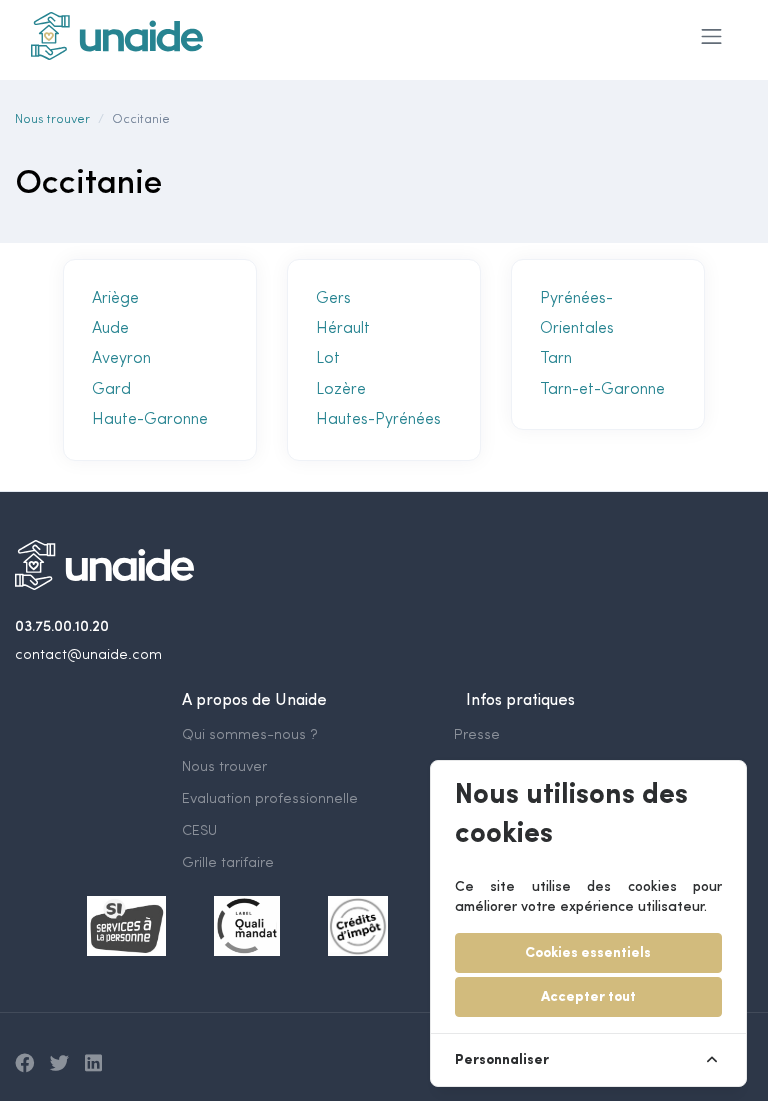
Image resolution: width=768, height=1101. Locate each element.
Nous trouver (52, 119)
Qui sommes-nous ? (250, 735)
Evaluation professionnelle (270, 799)
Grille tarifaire (228, 863)
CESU (199, 831)
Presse (477, 735)
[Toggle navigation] (711, 36)
